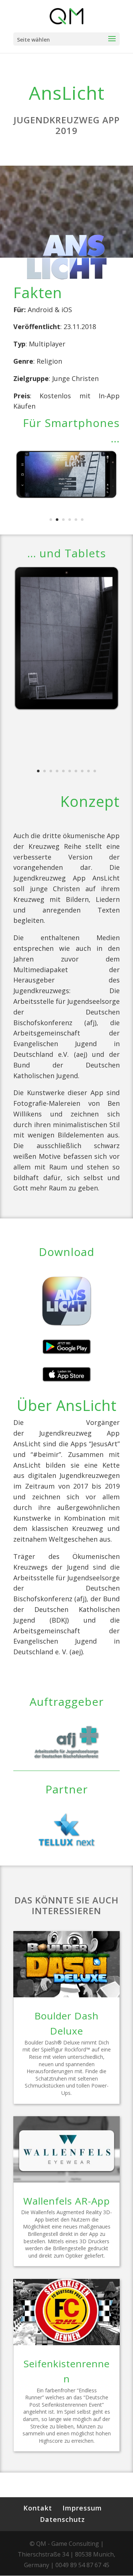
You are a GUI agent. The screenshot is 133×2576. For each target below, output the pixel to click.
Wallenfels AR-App (67, 2201)
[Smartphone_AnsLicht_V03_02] (66, 500)
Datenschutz (62, 2519)
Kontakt (38, 2508)
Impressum (82, 2508)
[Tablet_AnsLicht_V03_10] (66, 712)
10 (95, 771)
